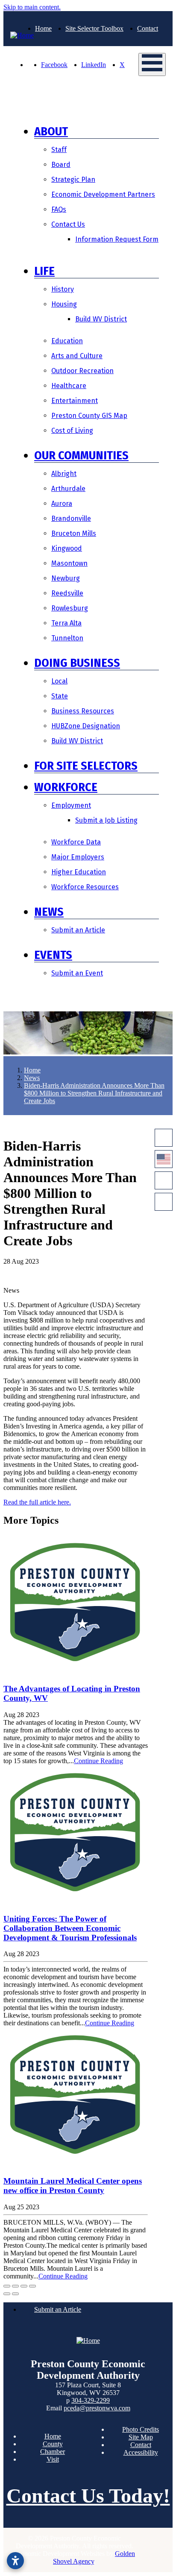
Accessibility (141, 2452)
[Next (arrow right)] (15, 2294)
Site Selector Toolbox (94, 28)
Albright (64, 474)
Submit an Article (78, 930)
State (60, 696)
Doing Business (77, 663)
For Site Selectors (86, 766)
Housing (64, 304)
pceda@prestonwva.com (97, 2408)
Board (61, 165)
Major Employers (78, 857)
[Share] (15, 2286)
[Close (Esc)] (7, 2286)
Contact (148, 28)
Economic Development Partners (103, 194)
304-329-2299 (91, 2400)
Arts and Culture (77, 356)
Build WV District (101, 319)
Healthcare (69, 386)
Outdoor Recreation (82, 371)
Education (67, 341)
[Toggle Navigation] (152, 64)
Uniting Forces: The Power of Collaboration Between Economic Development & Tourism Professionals (70, 1928)
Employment (71, 805)
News (49, 912)
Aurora (62, 504)
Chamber (53, 2452)
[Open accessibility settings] (15, 2561)
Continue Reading (98, 1761)
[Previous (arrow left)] (7, 2294)
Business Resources (83, 711)
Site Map (141, 2437)
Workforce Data (76, 842)
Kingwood (67, 548)
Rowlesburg (70, 608)
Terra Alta (66, 623)
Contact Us (68, 224)
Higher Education (79, 872)
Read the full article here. (37, 1502)
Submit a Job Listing (106, 820)
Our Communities (81, 455)
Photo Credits (141, 2429)
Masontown (69, 563)
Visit (53, 2459)
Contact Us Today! (88, 2496)
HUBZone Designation (86, 726)
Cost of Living (72, 431)
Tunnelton (67, 638)
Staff (59, 150)
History (63, 289)
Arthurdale (68, 489)
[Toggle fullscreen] (24, 2286)
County (53, 2444)
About (51, 131)
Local (59, 681)
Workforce (66, 787)
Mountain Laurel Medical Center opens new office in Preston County (73, 2186)
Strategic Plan (73, 180)
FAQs (59, 209)
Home (43, 28)
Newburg (66, 578)
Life (44, 271)
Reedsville (67, 593)
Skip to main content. (32, 7)
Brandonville (71, 518)
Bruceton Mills (74, 533)
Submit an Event (77, 973)
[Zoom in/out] (32, 2286)
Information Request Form (117, 239)
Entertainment (75, 401)
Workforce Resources (85, 887)
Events (53, 955)
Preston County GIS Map (89, 416)
